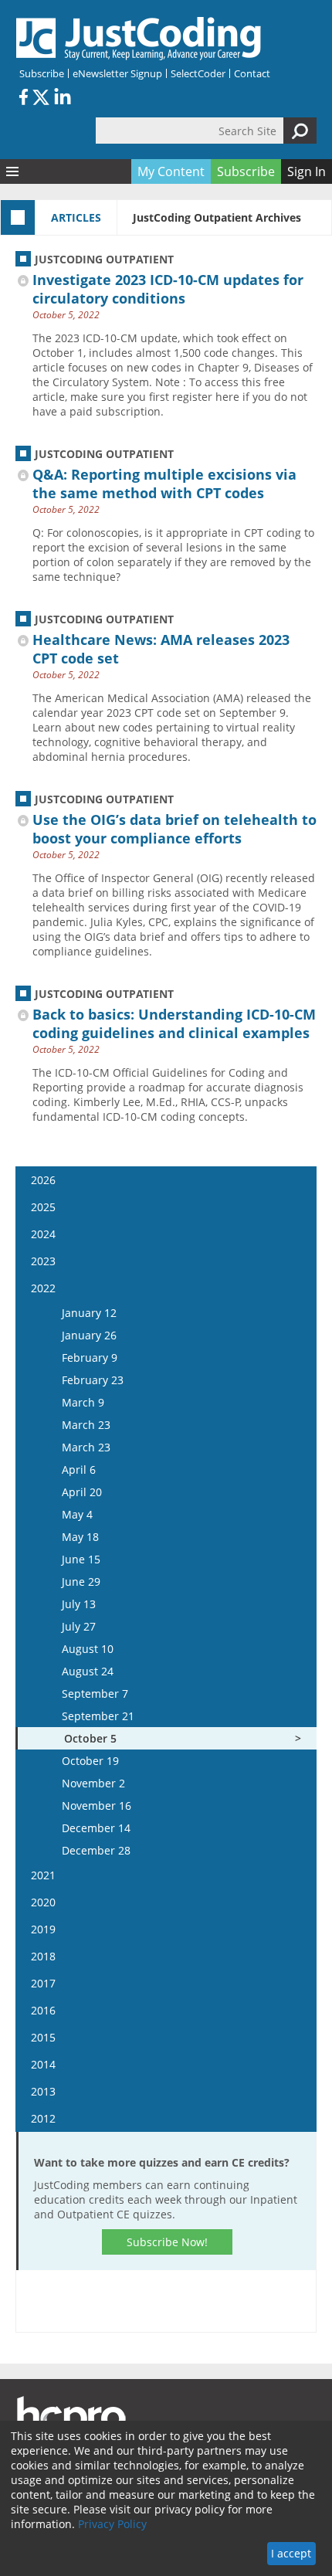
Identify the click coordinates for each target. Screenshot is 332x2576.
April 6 (79, 1470)
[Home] (139, 39)
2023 (43, 1261)
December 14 (96, 1828)
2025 (43, 1207)
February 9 (90, 1358)
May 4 (77, 1514)
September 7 (95, 1694)
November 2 (93, 1783)
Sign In (307, 171)
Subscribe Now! (167, 2242)
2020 (43, 1902)
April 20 (82, 1492)
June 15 (81, 1559)
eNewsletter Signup (117, 73)
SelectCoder (198, 73)
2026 (43, 1180)
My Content (171, 171)
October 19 (90, 1761)
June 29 (81, 1582)
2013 (43, 2091)
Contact (252, 73)
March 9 (83, 1402)
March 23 (86, 1425)
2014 (43, 2064)
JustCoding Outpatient (104, 259)
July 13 (79, 1604)
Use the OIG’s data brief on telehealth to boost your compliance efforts (174, 829)
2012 (43, 2118)
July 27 (79, 1626)
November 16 (97, 1806)
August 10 (88, 1649)
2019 (43, 1929)
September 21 (98, 1716)
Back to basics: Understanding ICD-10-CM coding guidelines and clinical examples (174, 1023)
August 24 (88, 1671)
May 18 (80, 1537)
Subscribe (42, 73)
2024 (43, 1234)
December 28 (96, 1850)
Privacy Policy (112, 2524)
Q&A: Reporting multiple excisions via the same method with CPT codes (164, 484)
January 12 (89, 1313)
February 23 (93, 1380)
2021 (43, 1875)
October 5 (90, 1738)
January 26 (89, 1335)
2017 (43, 1983)
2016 (43, 2010)
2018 (43, 1956)
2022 (43, 1288)
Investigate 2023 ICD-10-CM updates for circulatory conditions (168, 289)
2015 (43, 2037)
